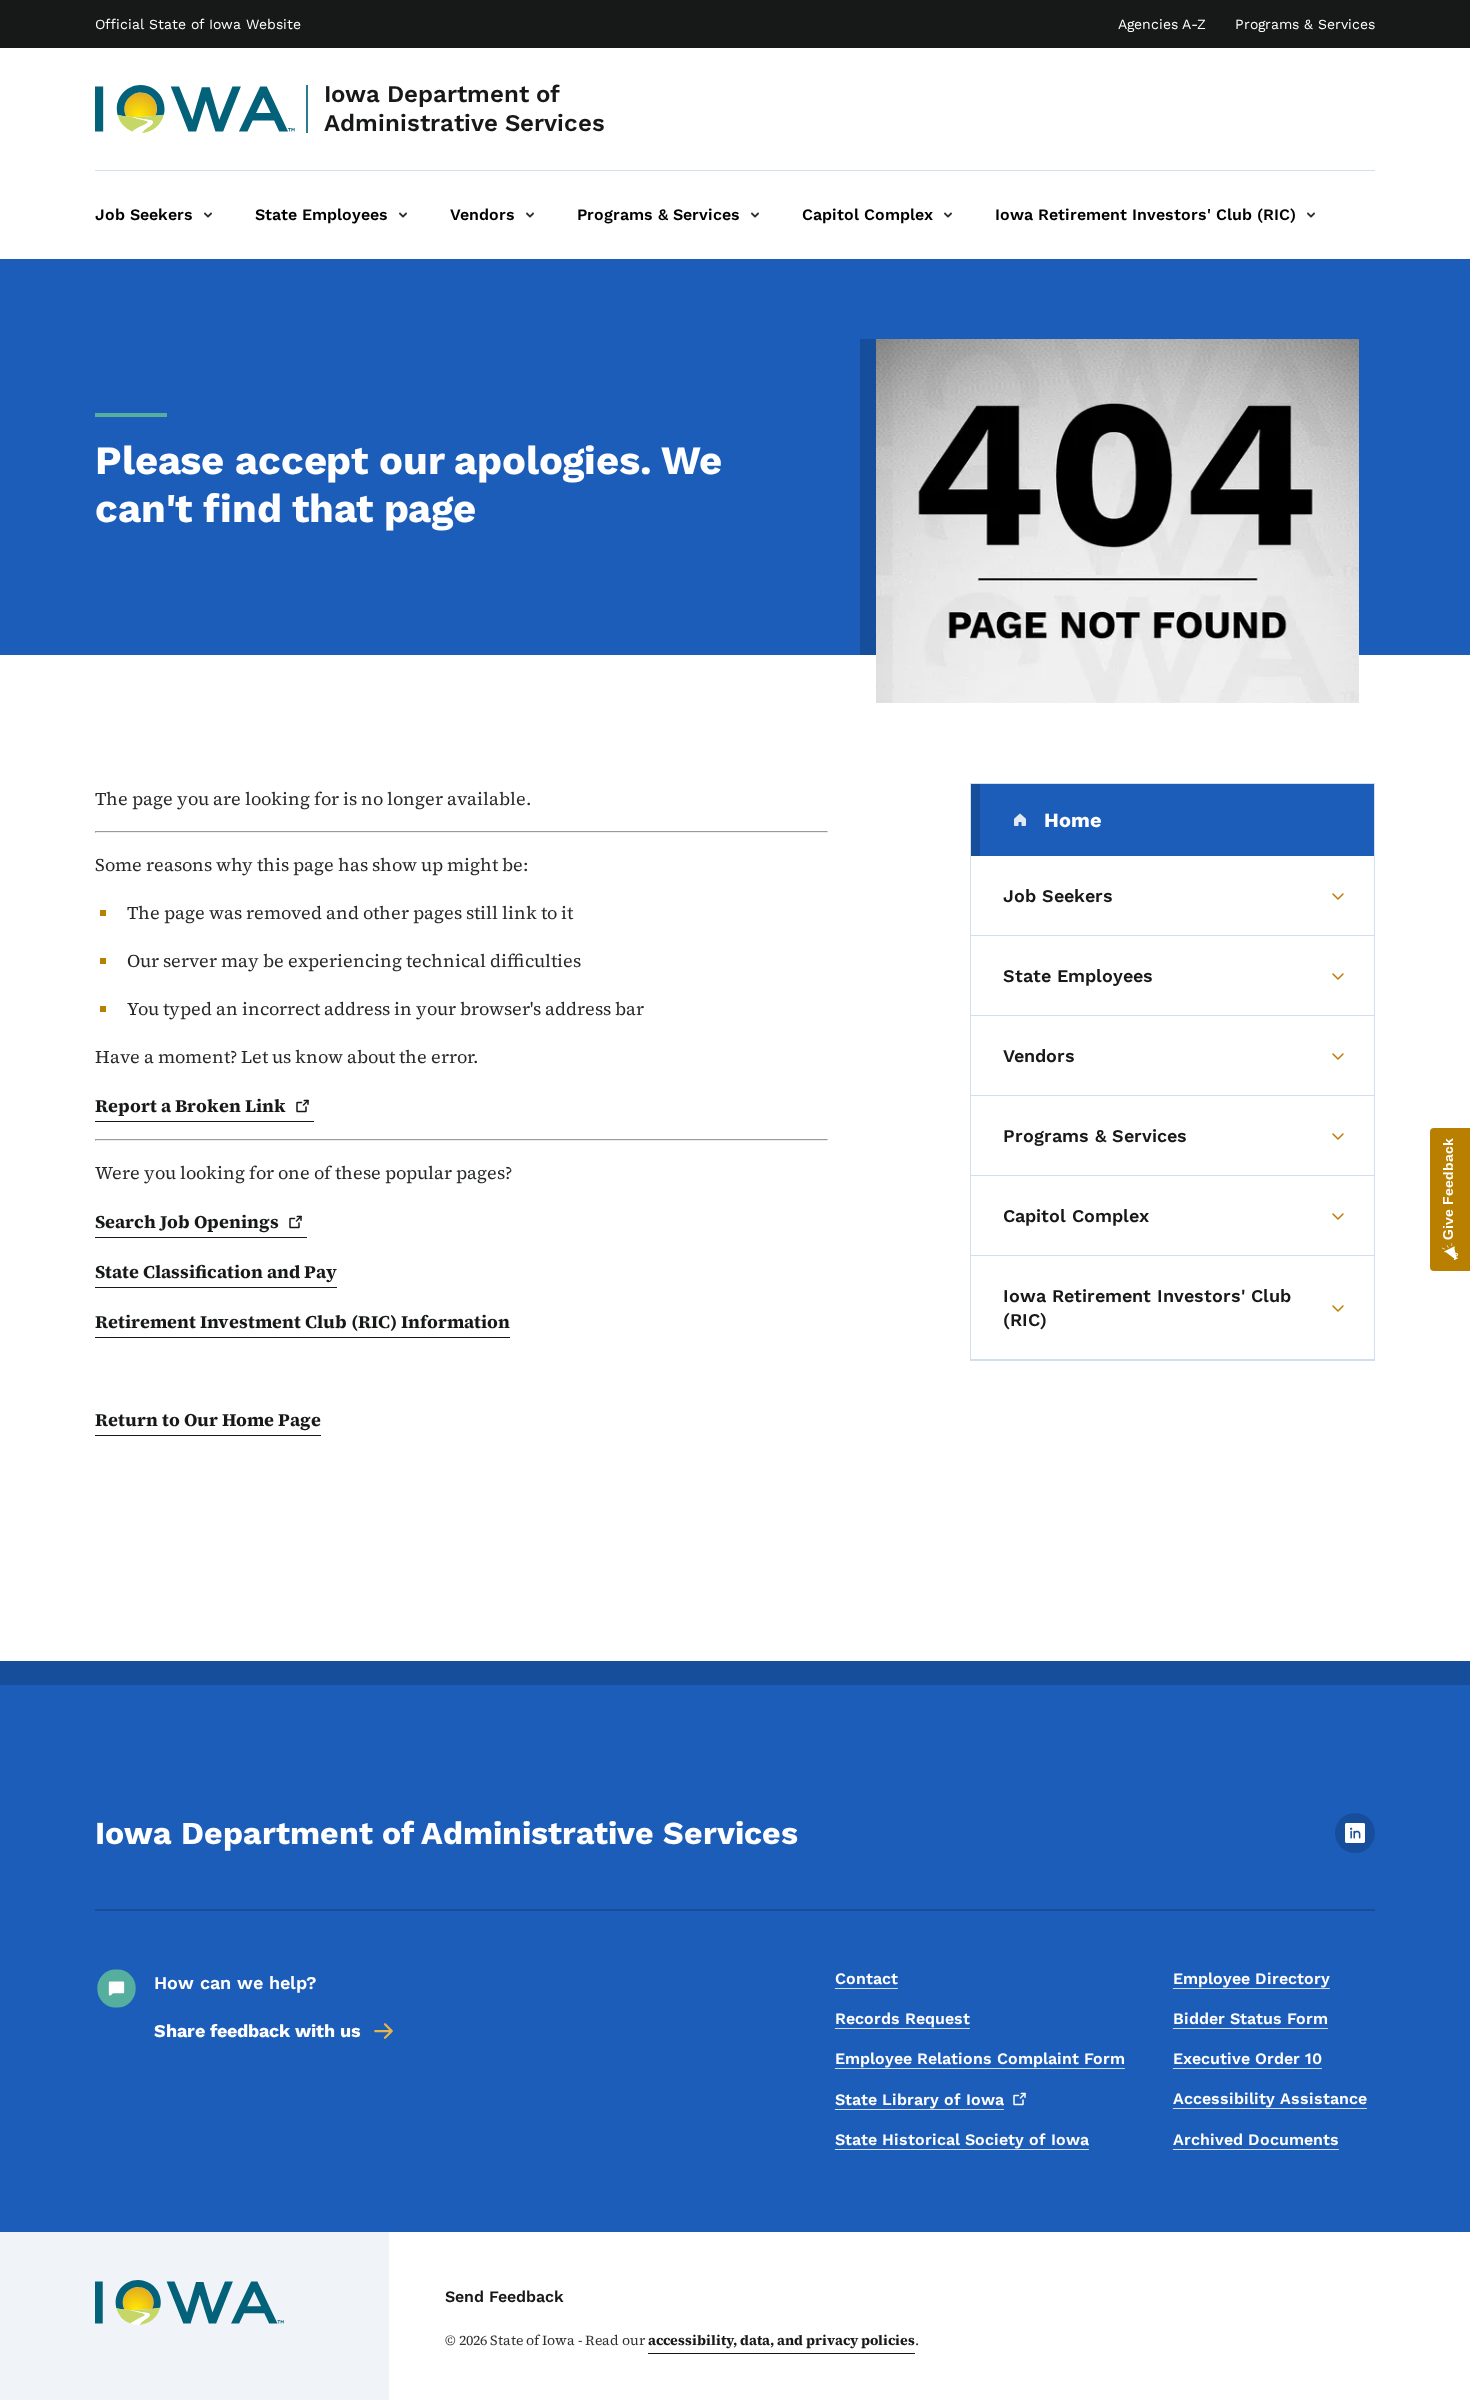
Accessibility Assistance (1270, 2098)
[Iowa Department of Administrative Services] (195, 109)
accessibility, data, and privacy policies (781, 2340)
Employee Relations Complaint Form (980, 2058)
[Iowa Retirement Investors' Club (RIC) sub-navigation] (1311, 215)
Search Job (187, 1221)
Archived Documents (1256, 2139)
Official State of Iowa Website (198, 24)
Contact (866, 1978)
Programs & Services (1305, 24)
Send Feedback (504, 2296)
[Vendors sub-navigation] (530, 215)
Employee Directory (1251, 1978)
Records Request (902, 2018)
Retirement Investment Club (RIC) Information (302, 1321)
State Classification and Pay (216, 1271)
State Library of (919, 2099)
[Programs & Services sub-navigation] (755, 215)
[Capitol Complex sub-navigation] (948, 215)
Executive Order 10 (1247, 2058)
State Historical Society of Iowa (962, 2139)
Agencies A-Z (1162, 24)
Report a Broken (190, 1105)
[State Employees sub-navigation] (403, 215)
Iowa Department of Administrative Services (464, 108)
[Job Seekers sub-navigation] (208, 215)
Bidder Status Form (1250, 2018)
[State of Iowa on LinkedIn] (1355, 1847)
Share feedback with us (257, 2030)
